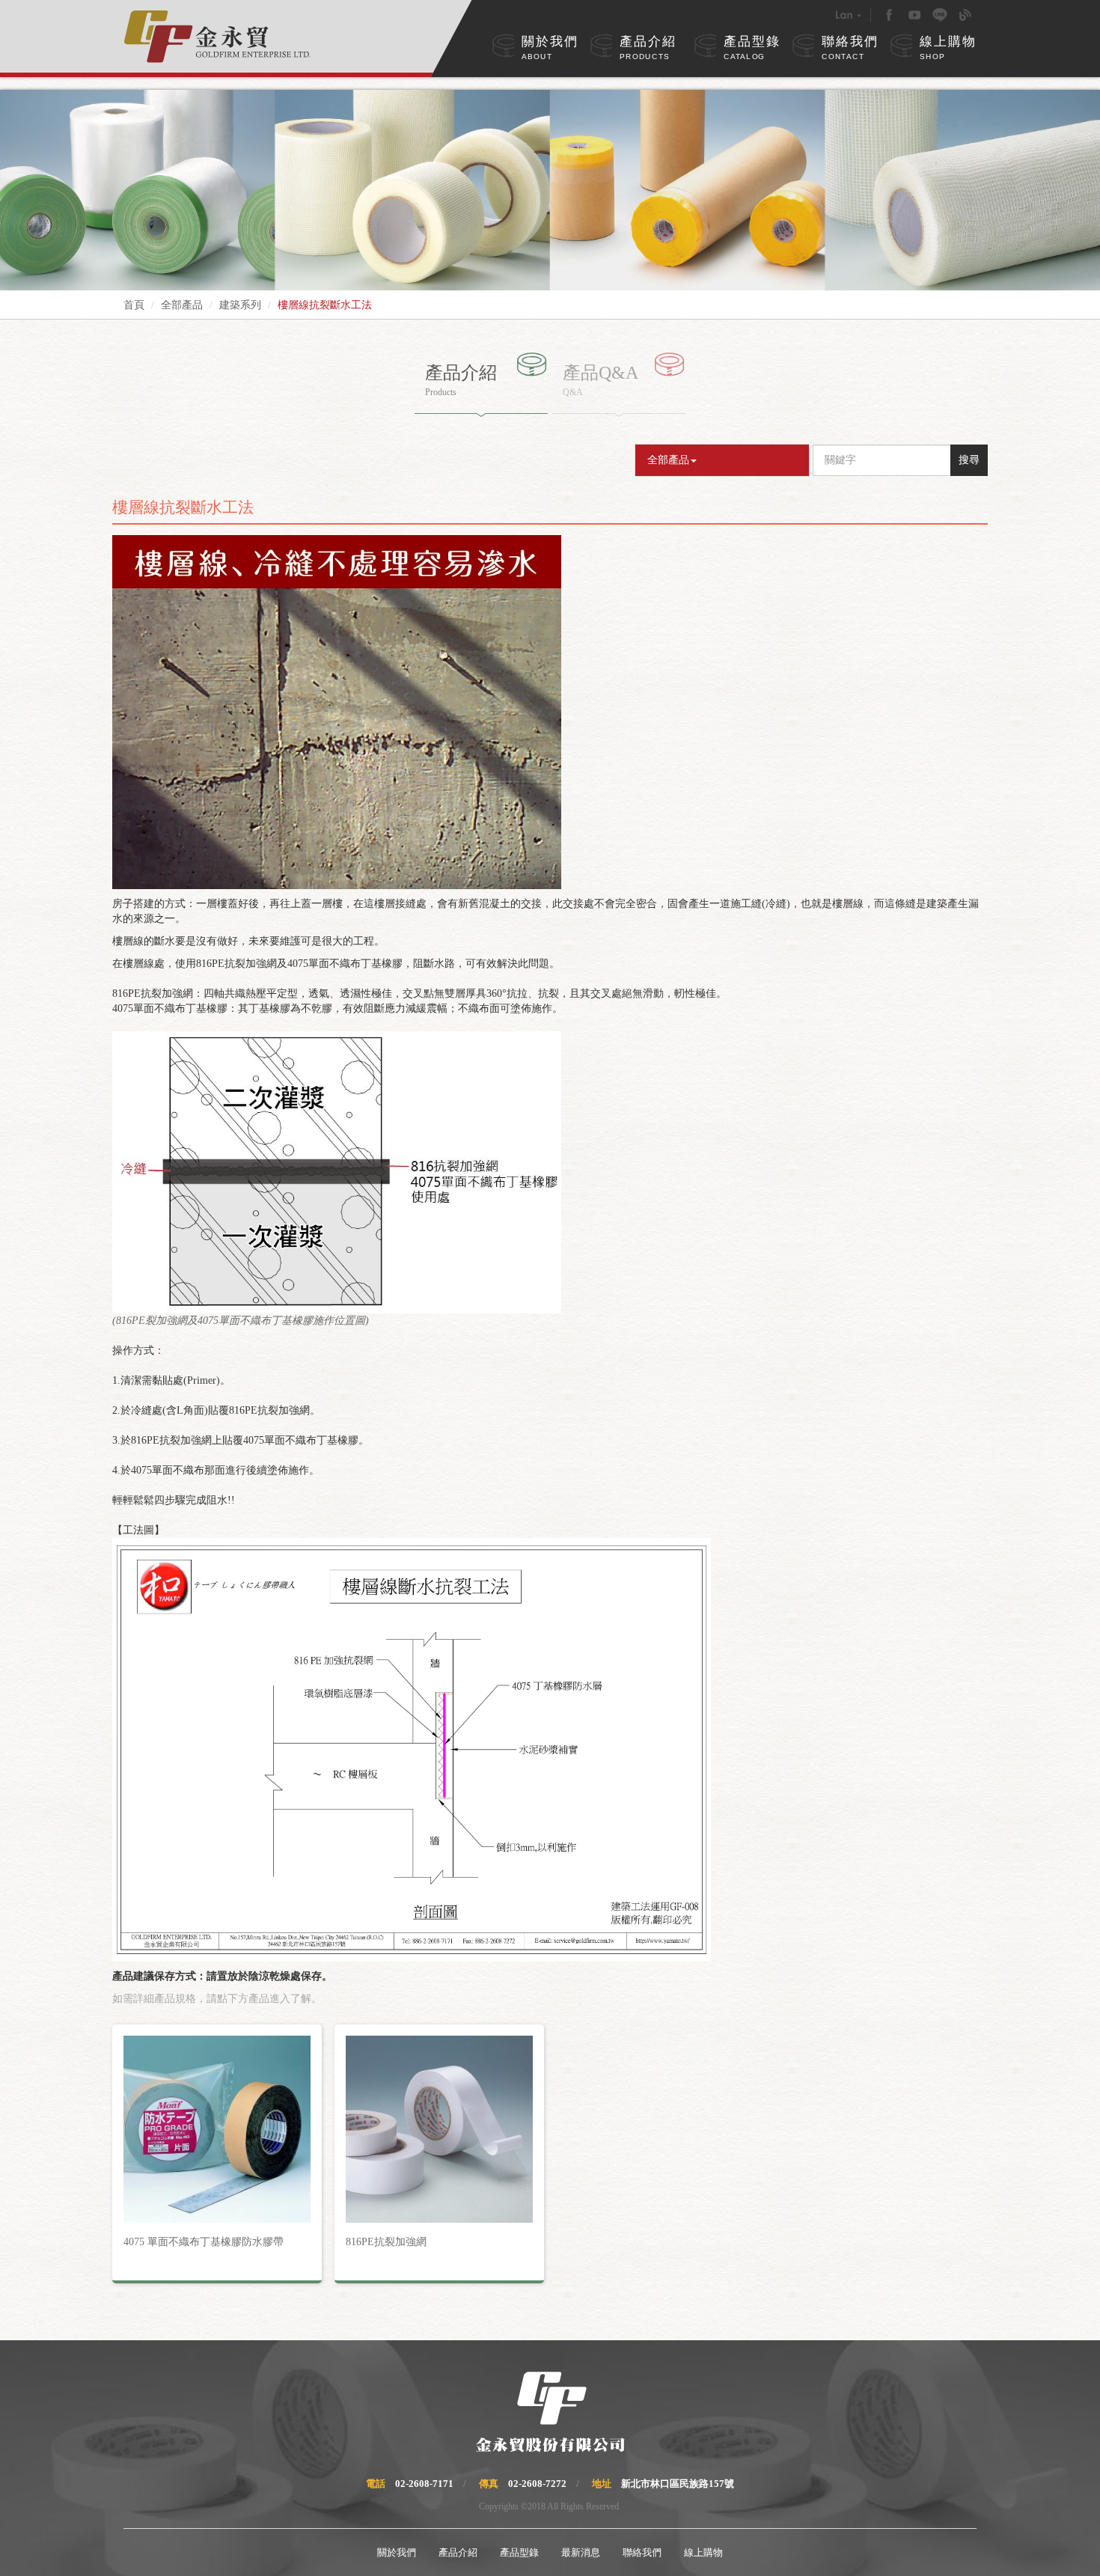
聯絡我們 (850, 48)
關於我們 (550, 48)
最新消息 (581, 2552)
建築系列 (240, 305)
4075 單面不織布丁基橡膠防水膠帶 (204, 2242)
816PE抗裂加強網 (386, 2242)
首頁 (134, 305)
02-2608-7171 (424, 2484)
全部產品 (182, 305)
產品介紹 (648, 48)
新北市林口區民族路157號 (678, 2484)
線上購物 (948, 48)
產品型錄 (752, 48)
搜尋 (969, 460)
